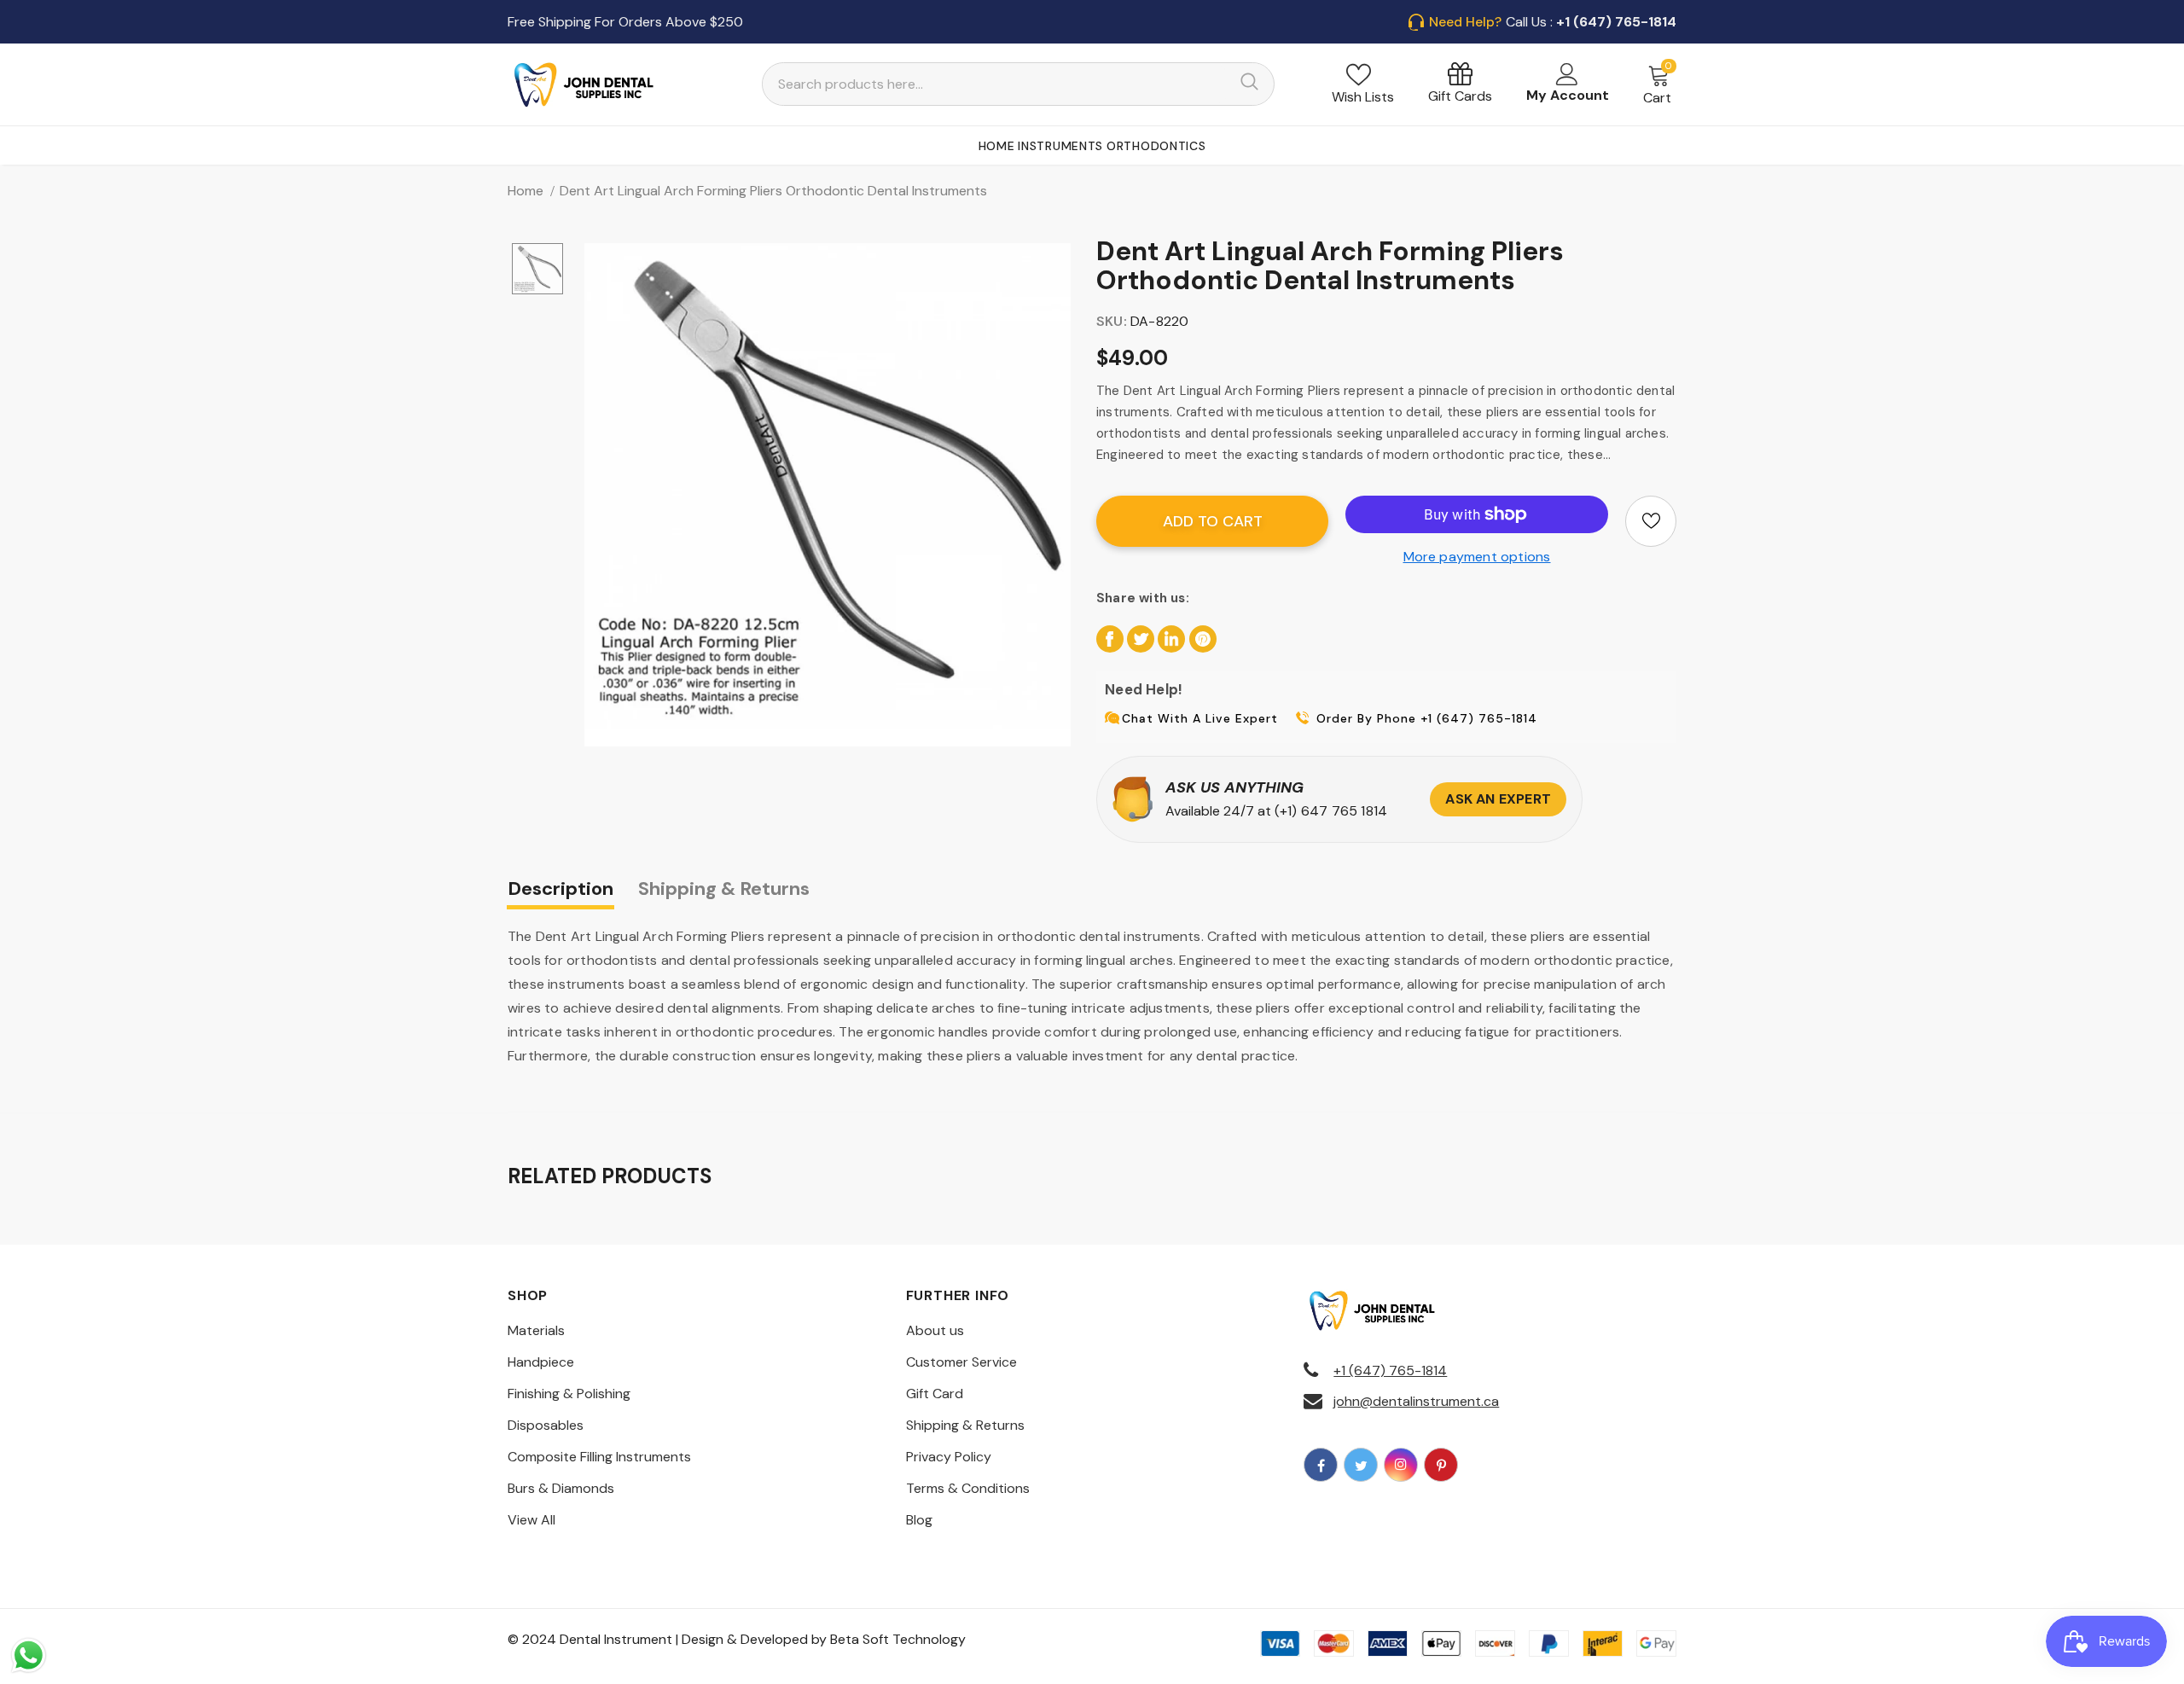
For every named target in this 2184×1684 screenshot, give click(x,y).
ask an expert (1498, 799)
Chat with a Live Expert (1200, 718)
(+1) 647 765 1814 (1331, 811)
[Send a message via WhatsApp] (29, 1655)
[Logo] (584, 84)
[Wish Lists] (1651, 521)
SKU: (1112, 321)
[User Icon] (1567, 74)
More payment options (1477, 557)
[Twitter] (1361, 1465)
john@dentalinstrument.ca (1416, 1401)
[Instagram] (1401, 1465)
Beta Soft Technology (898, 1639)
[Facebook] (1321, 1465)
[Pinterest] (1441, 1465)
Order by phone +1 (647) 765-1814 (1427, 718)
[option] (828, 486)
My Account (1568, 95)
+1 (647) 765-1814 (1390, 1370)
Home (526, 191)
